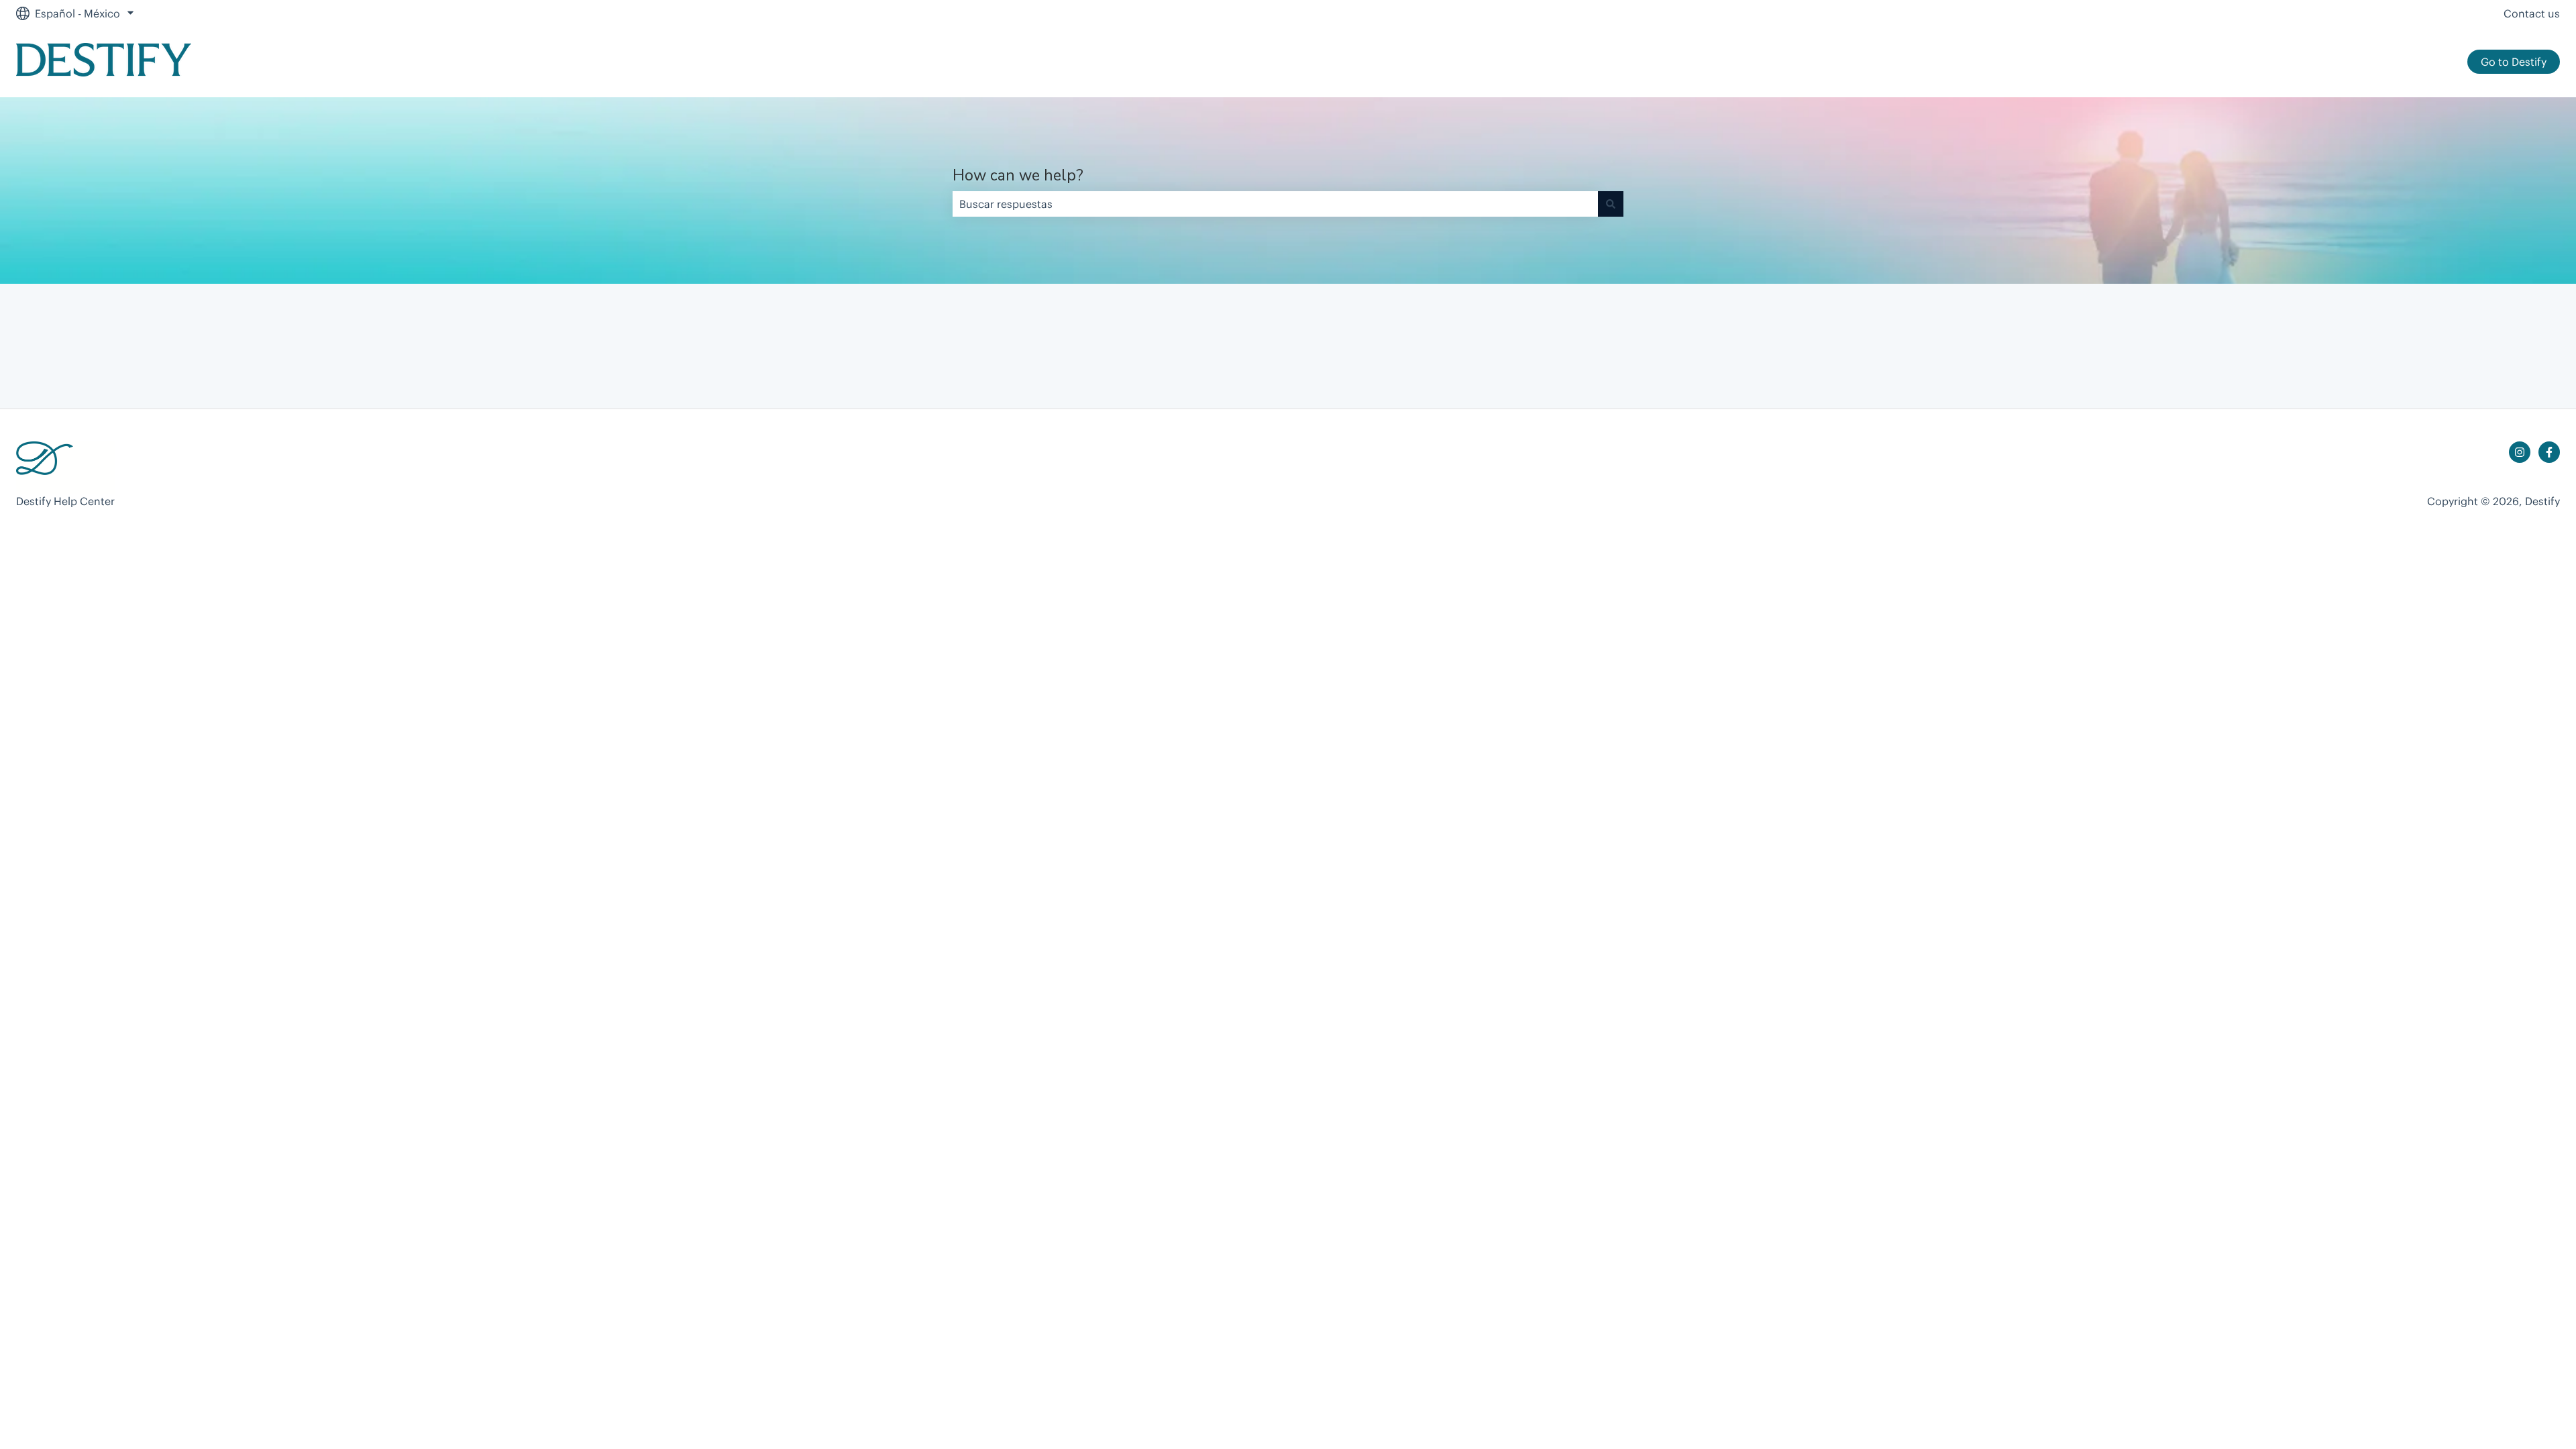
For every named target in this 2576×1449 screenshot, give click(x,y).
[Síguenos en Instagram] (2520, 452)
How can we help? (1018, 175)
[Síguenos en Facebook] (2549, 452)
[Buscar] (1611, 204)
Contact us (2532, 13)
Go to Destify (2514, 62)
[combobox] (1275, 204)
